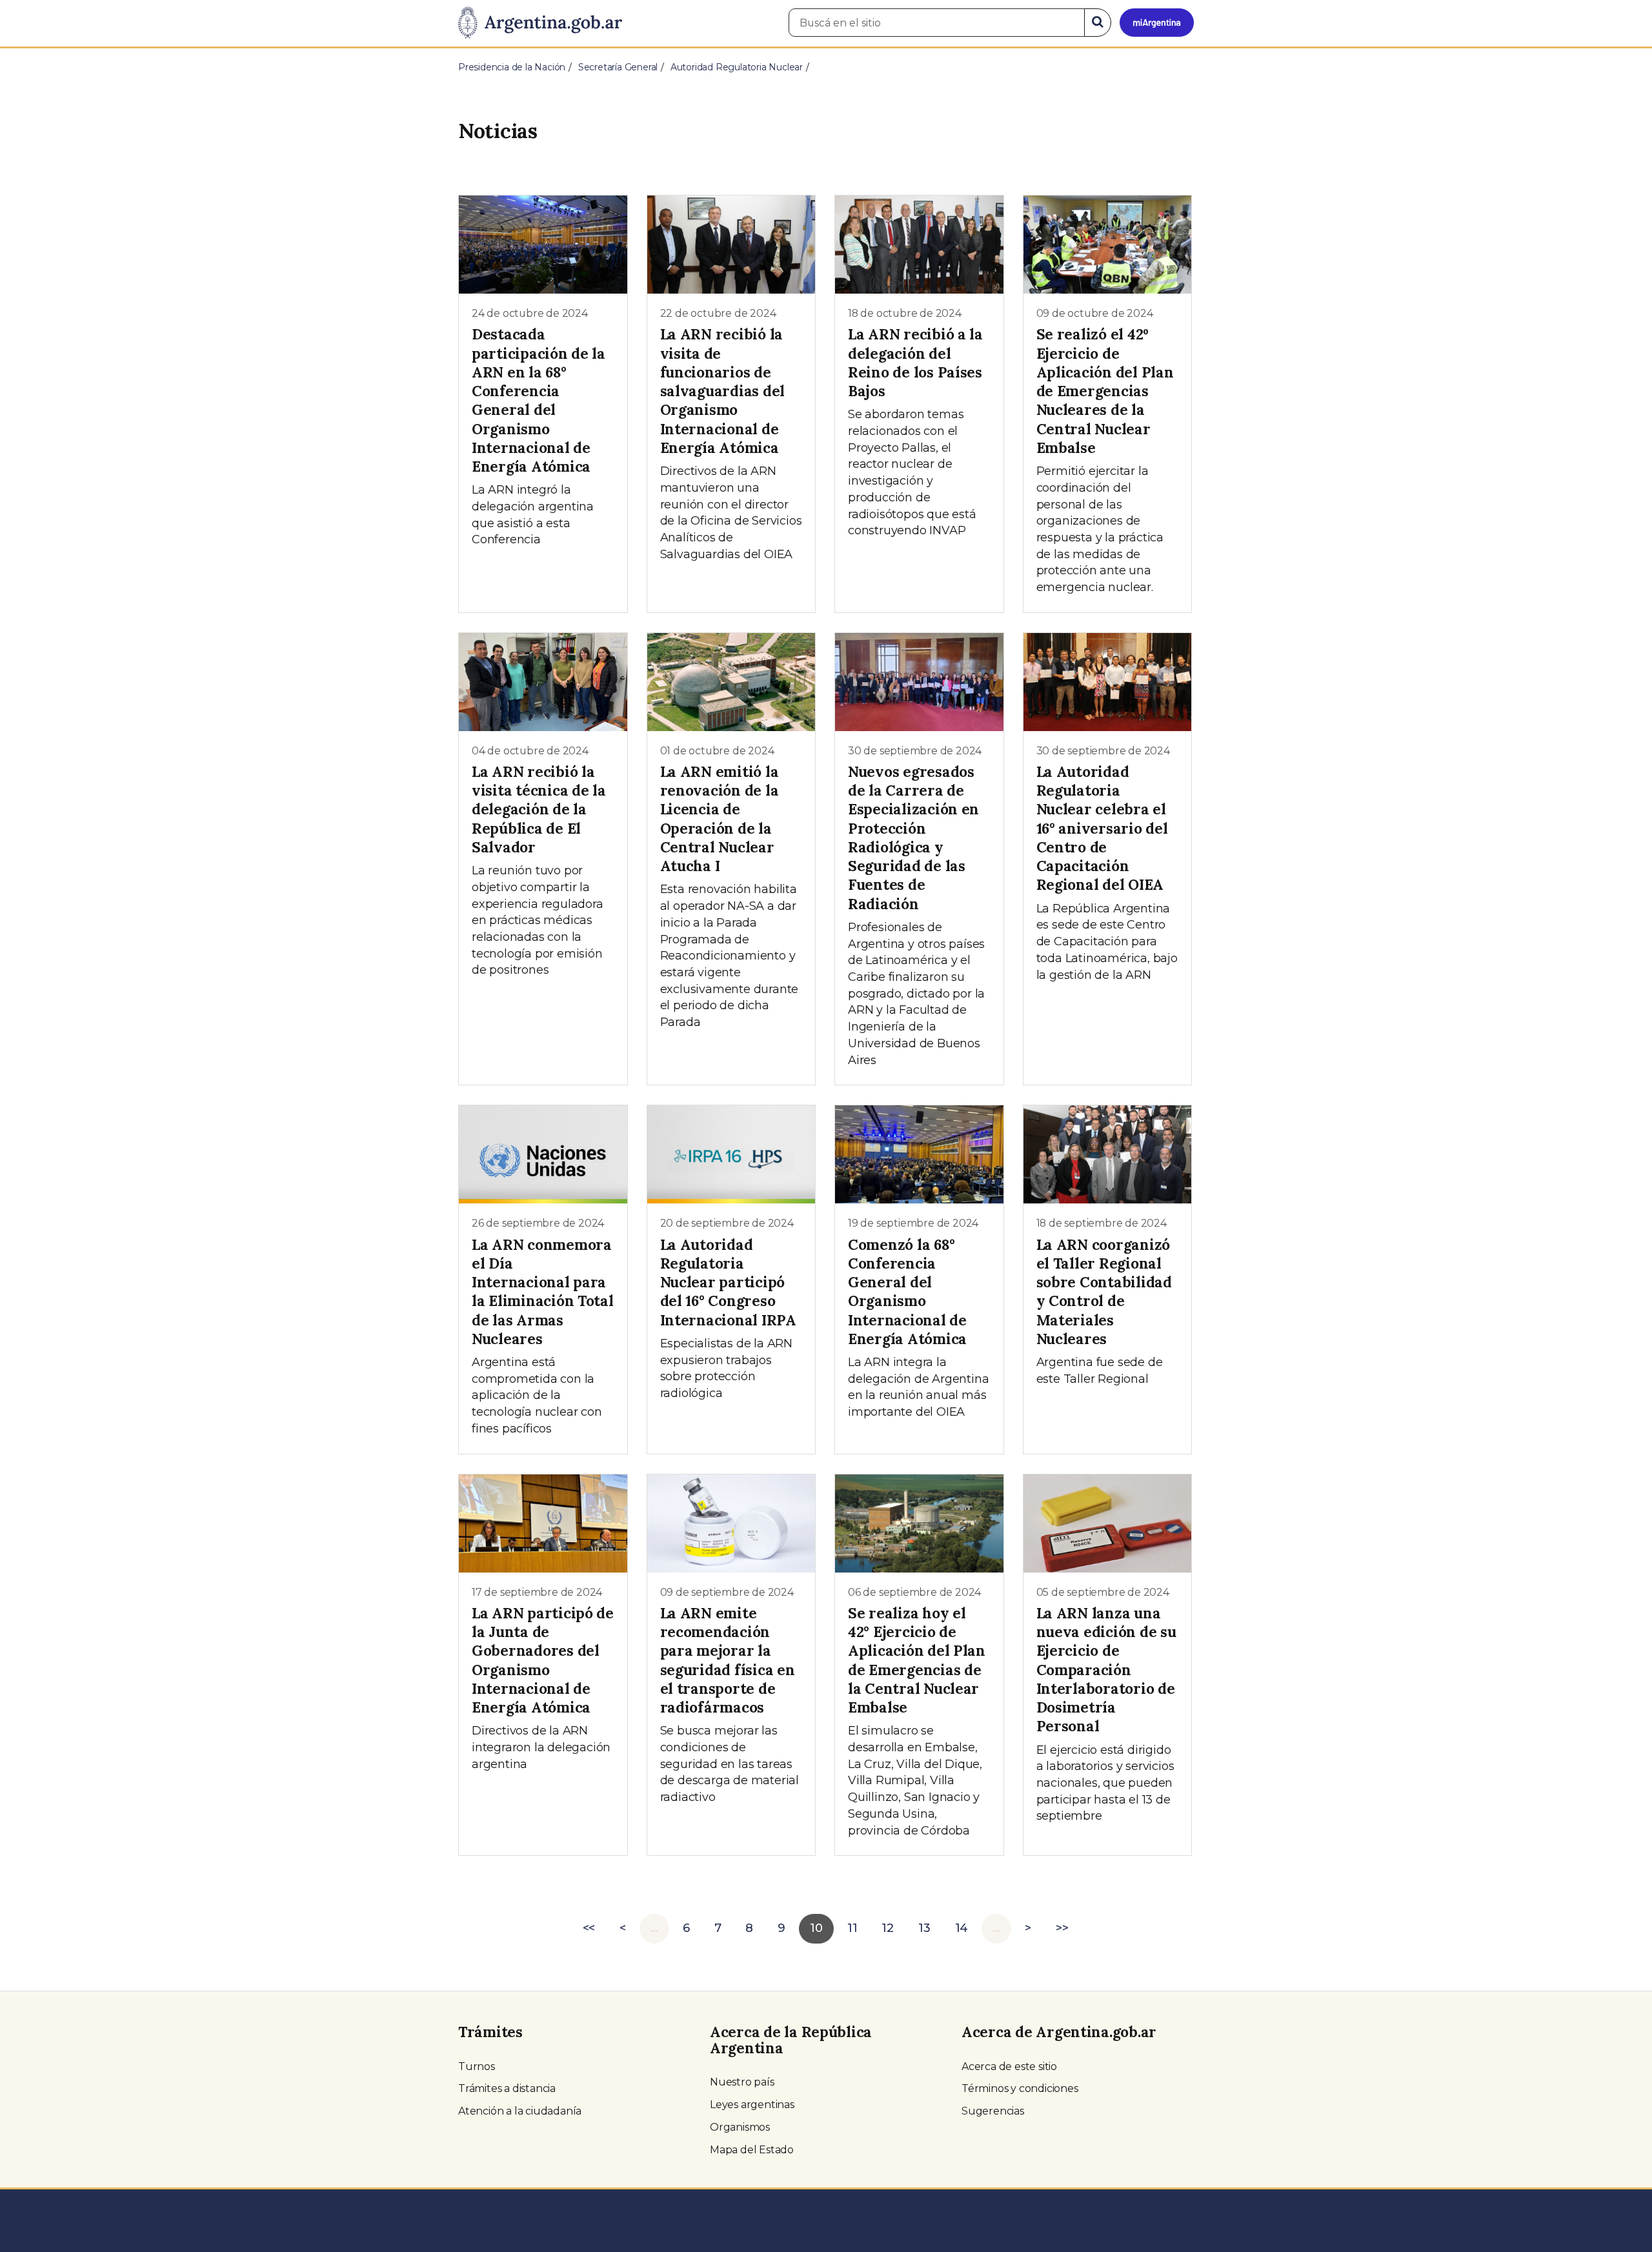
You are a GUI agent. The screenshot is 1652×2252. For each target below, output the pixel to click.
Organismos (740, 2127)
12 (888, 1928)
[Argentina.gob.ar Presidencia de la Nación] (540, 23)
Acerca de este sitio (1009, 2066)
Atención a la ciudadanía (520, 2111)
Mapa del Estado (752, 2150)
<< (589, 1928)
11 (852, 1928)
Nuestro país (742, 2082)
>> (1062, 1928)
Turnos (477, 2066)
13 (924, 1928)
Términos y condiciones (1020, 2088)
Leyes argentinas (752, 2105)
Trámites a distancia (507, 2088)
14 (962, 1928)
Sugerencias (993, 2111)
